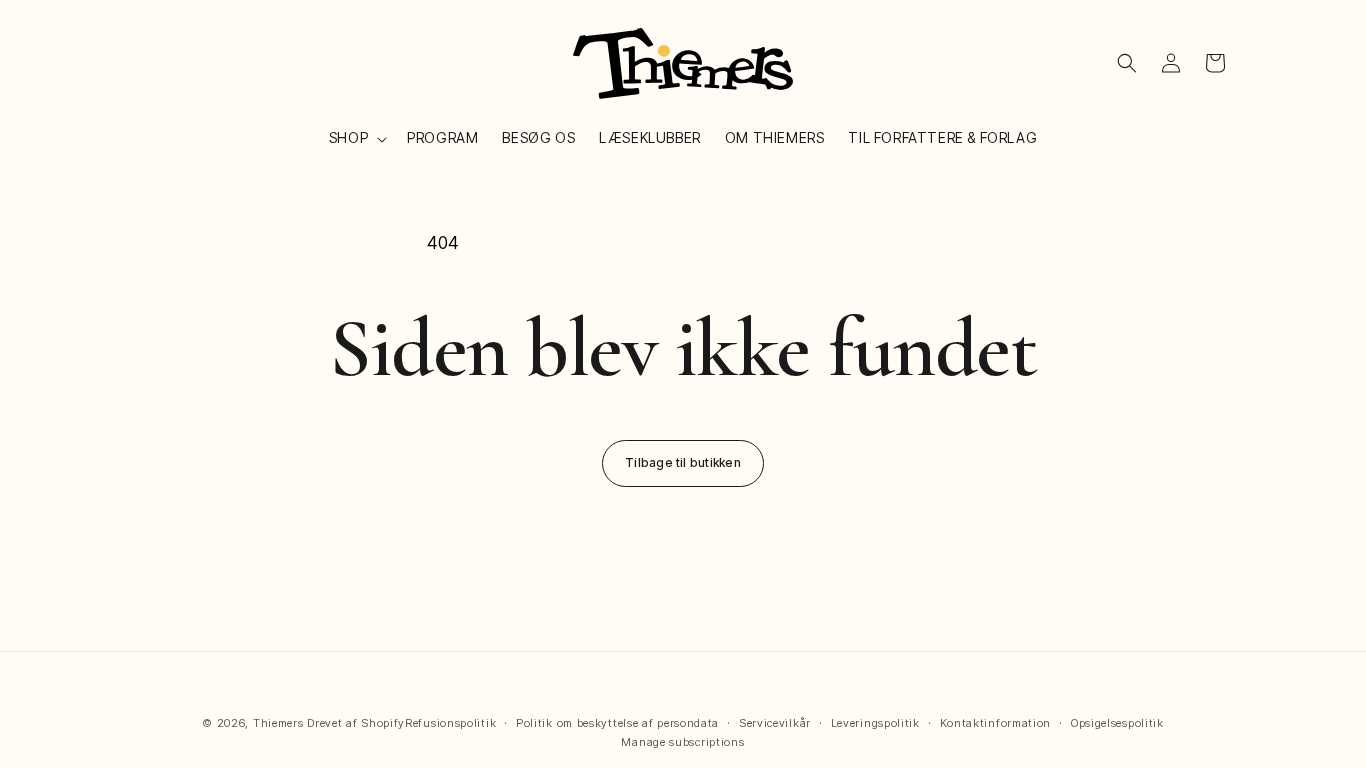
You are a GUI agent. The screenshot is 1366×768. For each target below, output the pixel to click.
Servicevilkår (775, 723)
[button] (356, 138)
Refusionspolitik (450, 723)
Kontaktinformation (996, 723)
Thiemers (278, 723)
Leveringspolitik (875, 723)
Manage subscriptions (682, 742)
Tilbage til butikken (683, 462)
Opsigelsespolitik (1117, 723)
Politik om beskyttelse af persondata (617, 723)
